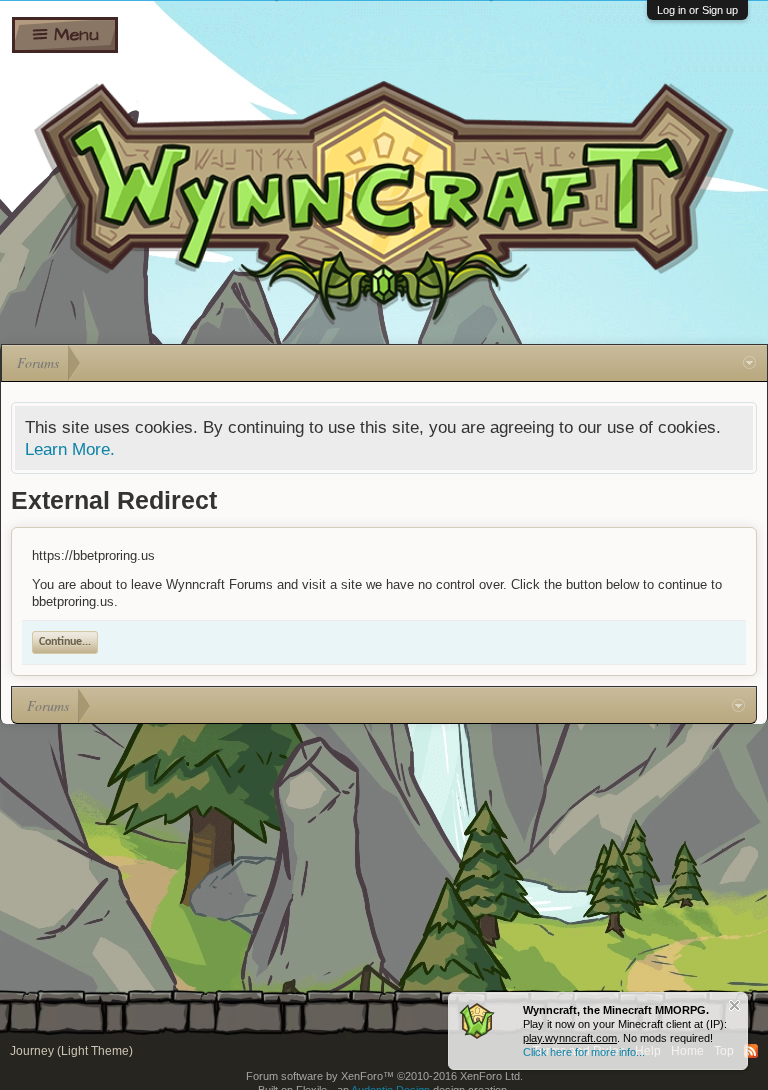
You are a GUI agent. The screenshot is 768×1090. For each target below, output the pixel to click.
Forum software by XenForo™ (384, 1076)
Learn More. (70, 449)
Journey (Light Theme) (71, 1051)
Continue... (65, 642)
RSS (751, 1051)
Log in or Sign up (697, 10)
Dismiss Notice (734, 1005)
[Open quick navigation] (749, 363)
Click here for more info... (584, 1052)
